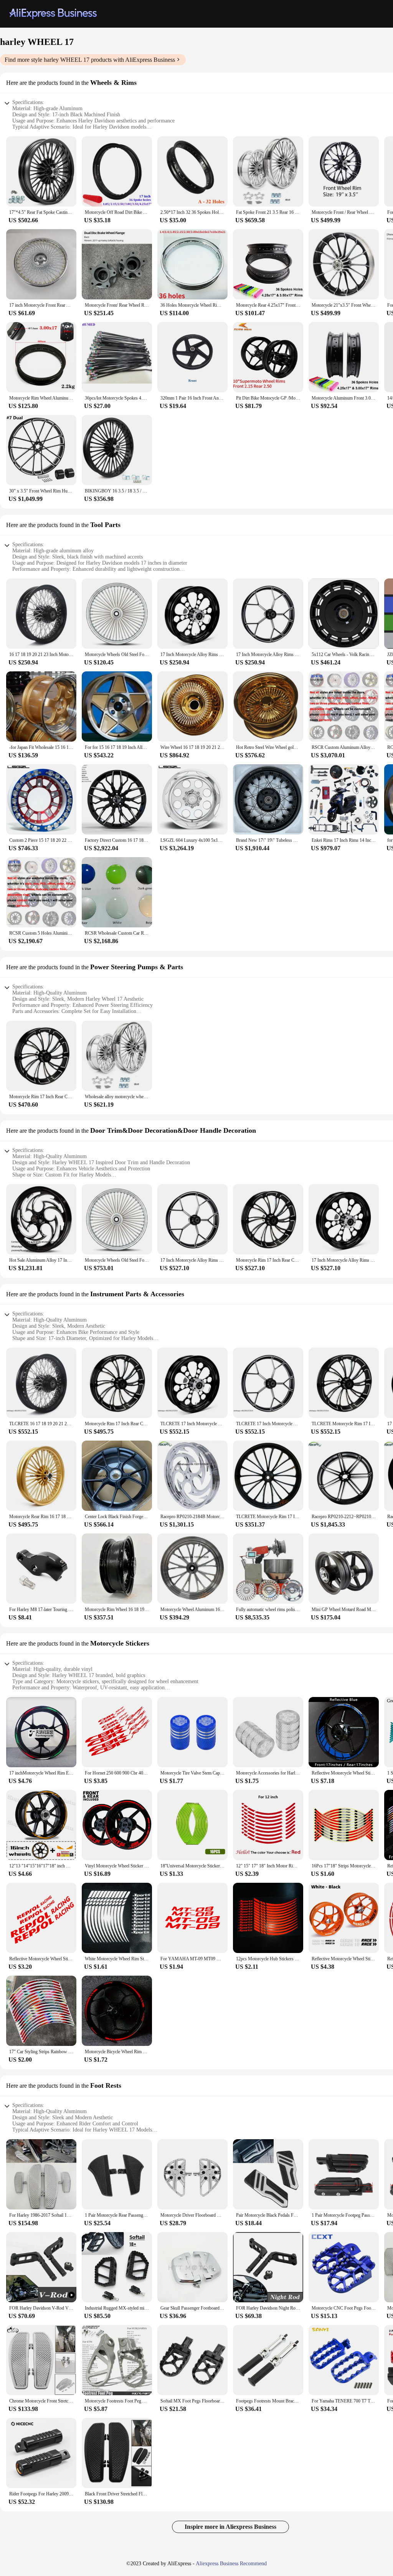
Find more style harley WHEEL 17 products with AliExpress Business (90, 60)
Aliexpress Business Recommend (231, 2564)
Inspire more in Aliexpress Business (230, 2527)
